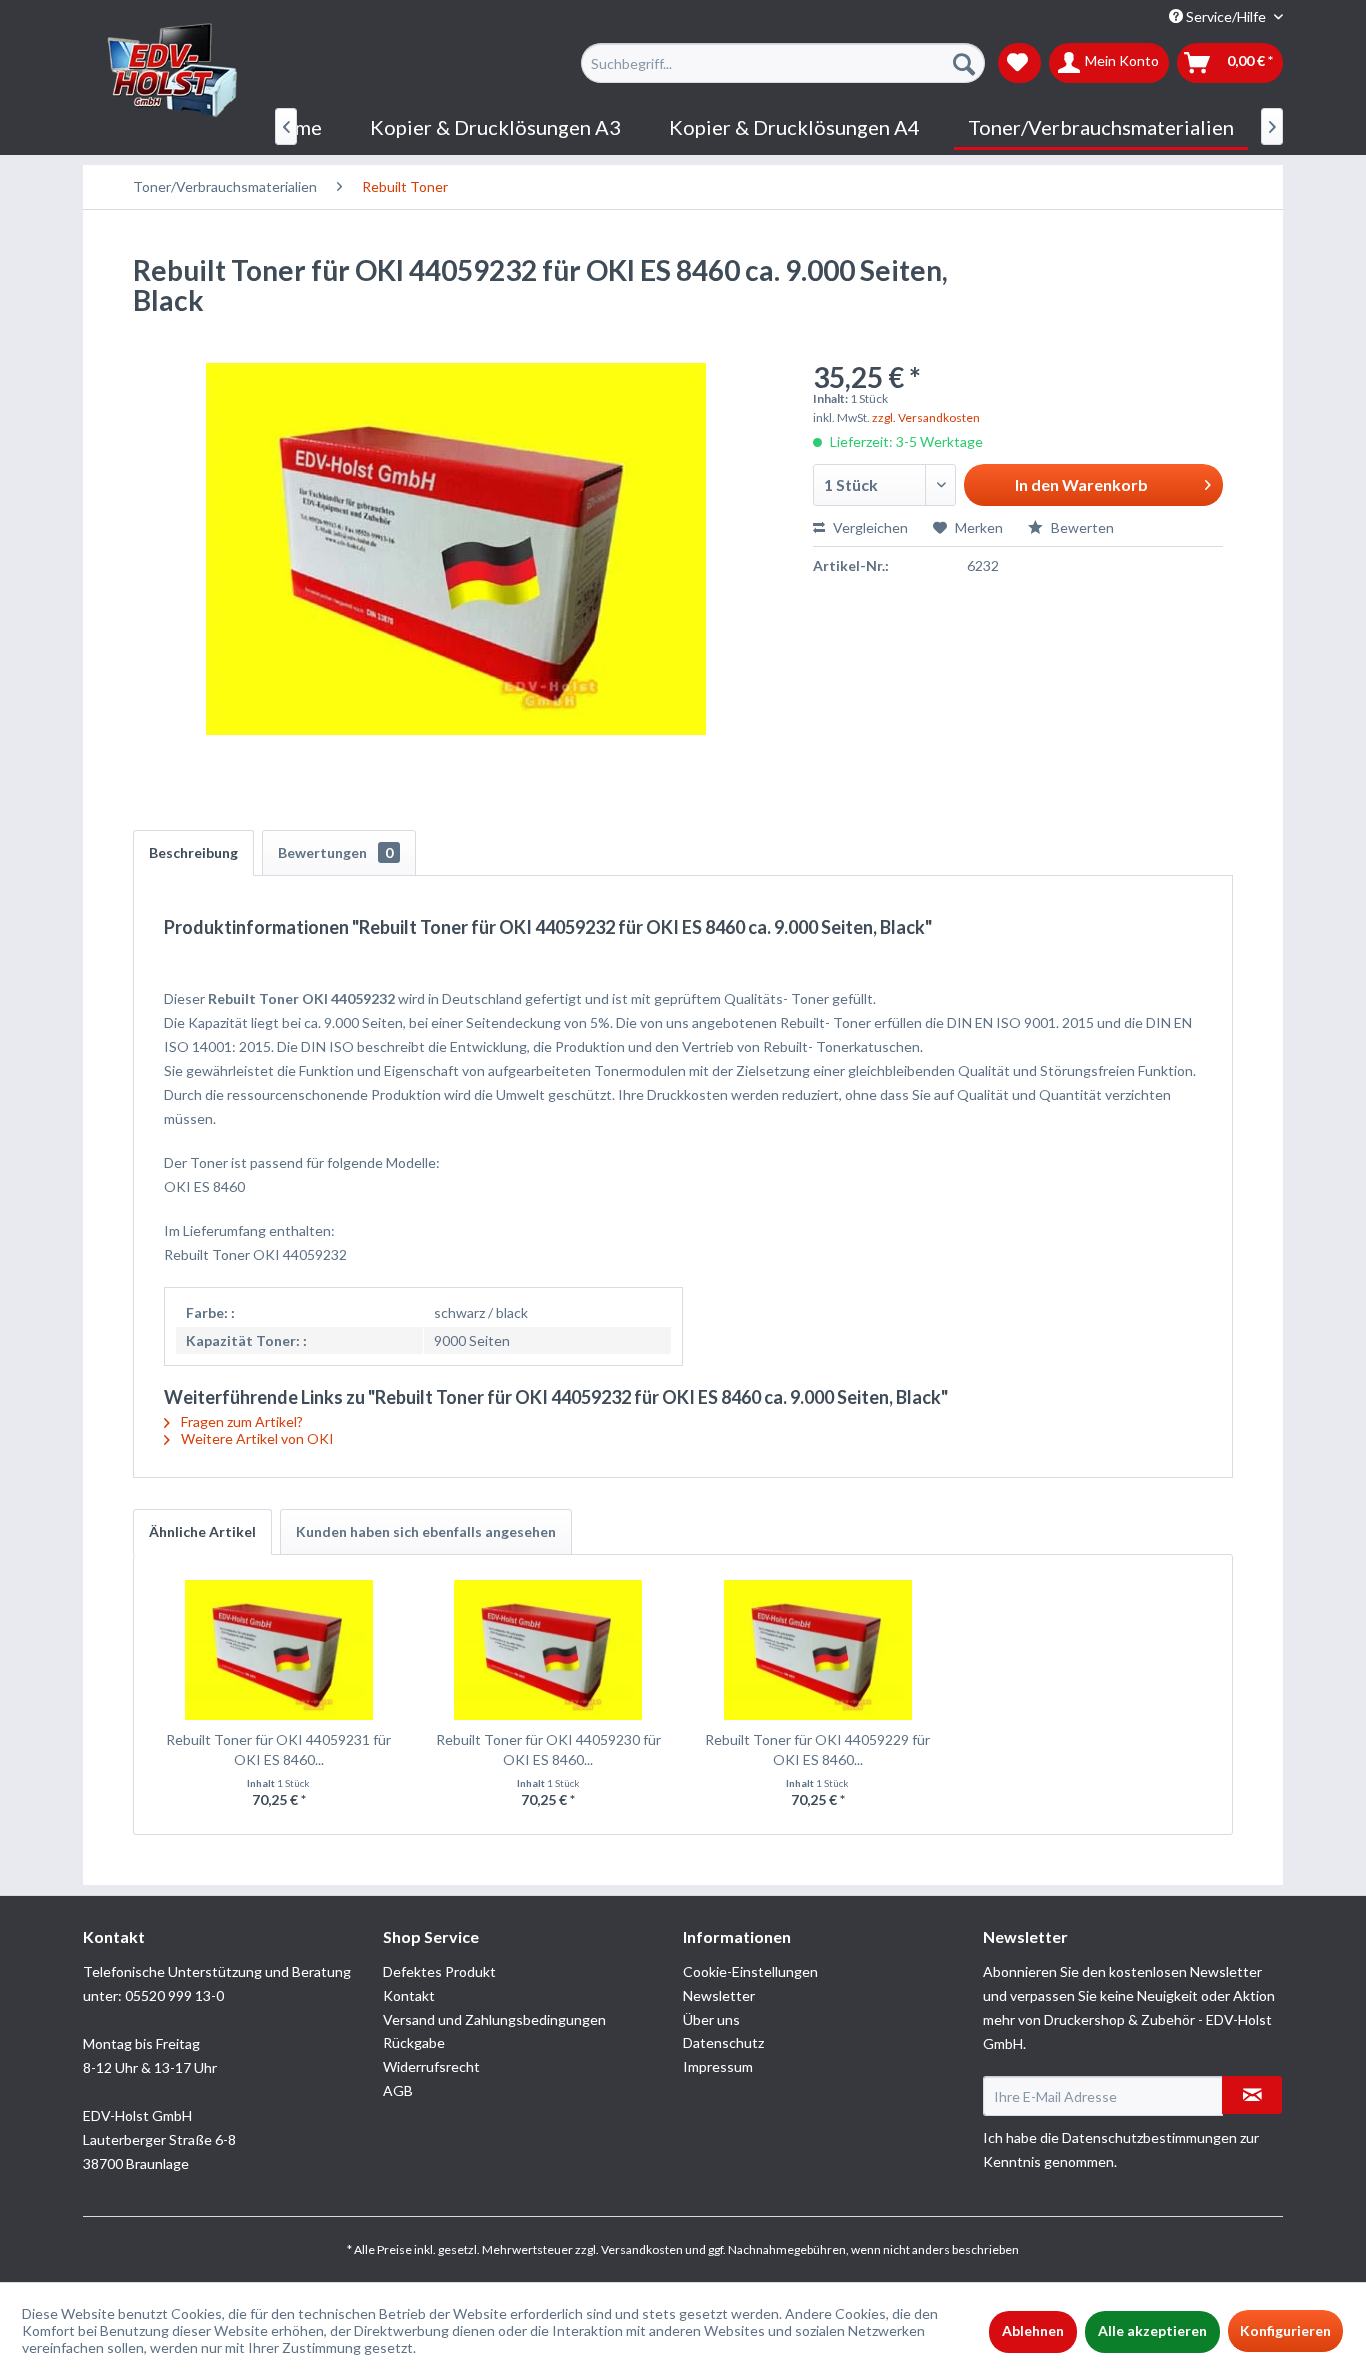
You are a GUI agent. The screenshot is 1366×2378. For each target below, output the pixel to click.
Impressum (718, 2066)
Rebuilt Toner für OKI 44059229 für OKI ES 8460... (817, 1749)
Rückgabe (414, 2042)
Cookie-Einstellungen (750, 1971)
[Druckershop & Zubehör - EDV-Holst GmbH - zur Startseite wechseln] (173, 71)
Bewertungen (335, 852)
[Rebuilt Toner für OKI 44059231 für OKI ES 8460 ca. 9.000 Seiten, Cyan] (279, 1650)
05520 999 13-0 (174, 1995)
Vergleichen (869, 527)
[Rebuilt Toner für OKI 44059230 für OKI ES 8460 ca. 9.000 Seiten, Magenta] (549, 1650)
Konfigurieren (1285, 2330)
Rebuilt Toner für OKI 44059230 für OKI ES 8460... (548, 1749)
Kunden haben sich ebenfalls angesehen (426, 1531)
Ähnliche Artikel (202, 1531)
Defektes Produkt (439, 1971)
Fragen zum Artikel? (240, 1421)
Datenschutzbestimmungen (1149, 2137)
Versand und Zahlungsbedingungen (494, 2019)
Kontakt (409, 1995)
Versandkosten (642, 2249)
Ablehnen (1033, 2330)
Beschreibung (193, 852)
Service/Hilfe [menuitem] (1226, 16)
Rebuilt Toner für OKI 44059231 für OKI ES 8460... (278, 1749)
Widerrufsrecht (431, 2066)
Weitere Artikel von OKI (256, 1438)
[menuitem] (782, 63)
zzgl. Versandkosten (926, 417)
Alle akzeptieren (1152, 2330)
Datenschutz (723, 2042)
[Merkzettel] (1019, 63)
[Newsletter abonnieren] (1252, 2095)
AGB (398, 2090)
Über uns (711, 2019)
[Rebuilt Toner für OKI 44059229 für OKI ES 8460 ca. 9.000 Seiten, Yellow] (818, 1650)
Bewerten (1081, 527)
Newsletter (719, 1995)
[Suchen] (964, 63)
